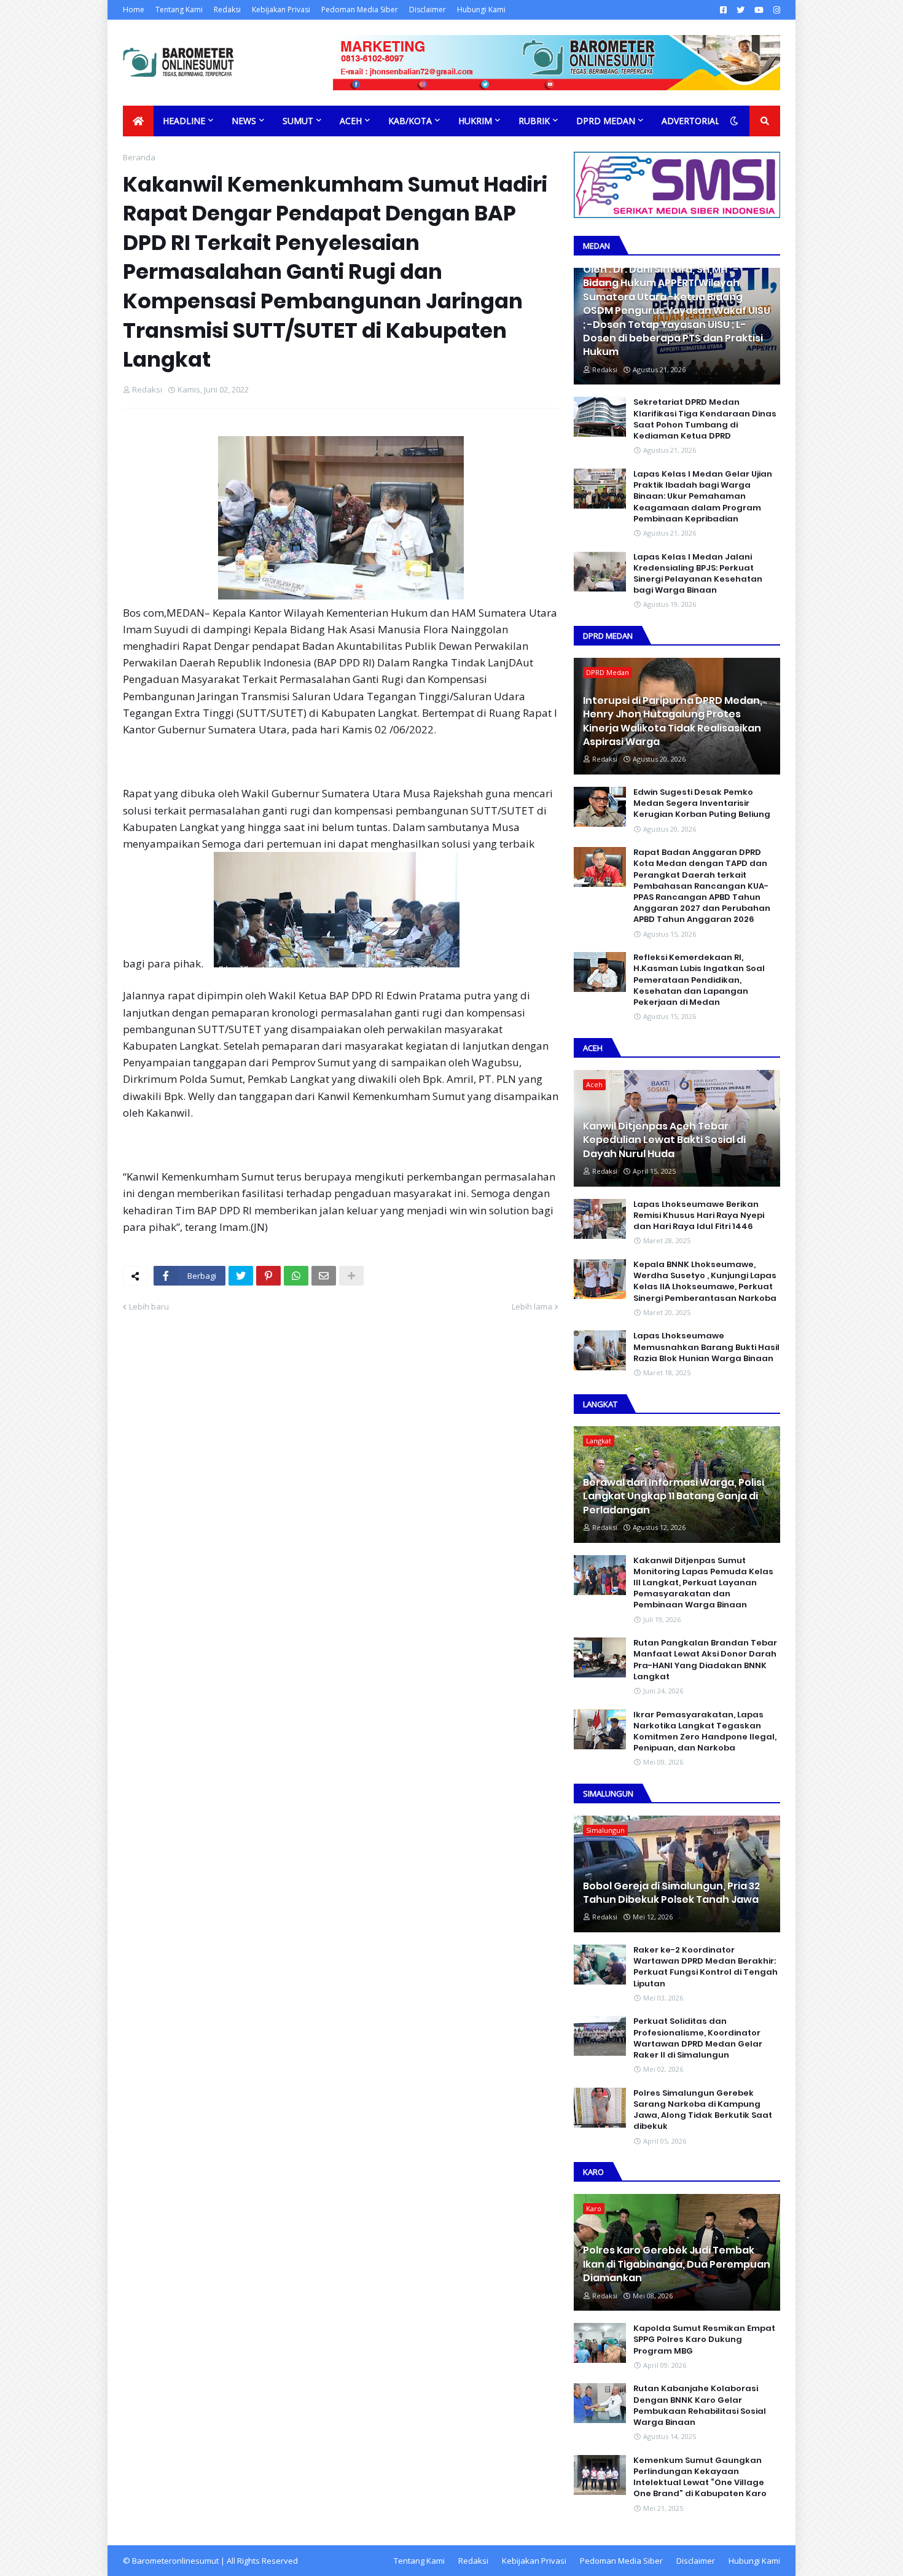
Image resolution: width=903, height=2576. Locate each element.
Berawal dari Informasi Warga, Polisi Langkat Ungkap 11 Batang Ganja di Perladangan (674, 1497)
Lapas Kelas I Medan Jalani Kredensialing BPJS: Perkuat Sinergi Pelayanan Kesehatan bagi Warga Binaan (698, 574)
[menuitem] (138, 121)
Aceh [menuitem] (351, 121)
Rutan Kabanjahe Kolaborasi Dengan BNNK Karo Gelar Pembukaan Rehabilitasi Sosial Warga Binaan (700, 2406)
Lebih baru (149, 1306)
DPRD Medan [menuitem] (606, 121)
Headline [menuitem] (184, 121)
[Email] (324, 1276)
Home (134, 10)
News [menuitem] (244, 121)
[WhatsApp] (296, 1276)
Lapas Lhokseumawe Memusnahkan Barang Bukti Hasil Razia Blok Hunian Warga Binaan (706, 1347)
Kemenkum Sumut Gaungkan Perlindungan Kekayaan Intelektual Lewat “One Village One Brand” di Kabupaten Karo (700, 2477)
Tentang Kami (179, 10)
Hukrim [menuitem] (475, 121)
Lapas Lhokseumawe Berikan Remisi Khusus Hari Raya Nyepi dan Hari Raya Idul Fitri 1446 (699, 1216)
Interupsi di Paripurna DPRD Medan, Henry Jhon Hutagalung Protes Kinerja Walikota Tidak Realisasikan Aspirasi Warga (673, 721)
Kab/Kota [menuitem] (410, 121)
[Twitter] (241, 1276)
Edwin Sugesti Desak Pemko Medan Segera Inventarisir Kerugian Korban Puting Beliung (702, 803)
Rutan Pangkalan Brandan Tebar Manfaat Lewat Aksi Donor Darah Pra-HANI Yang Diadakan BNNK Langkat (705, 1660)
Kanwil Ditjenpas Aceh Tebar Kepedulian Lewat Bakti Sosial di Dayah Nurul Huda (664, 1140)
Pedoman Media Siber (360, 10)
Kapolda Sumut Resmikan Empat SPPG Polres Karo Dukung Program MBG (704, 2340)
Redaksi (227, 10)
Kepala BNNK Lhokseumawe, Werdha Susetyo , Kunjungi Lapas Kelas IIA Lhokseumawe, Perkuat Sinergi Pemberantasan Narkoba (705, 1282)
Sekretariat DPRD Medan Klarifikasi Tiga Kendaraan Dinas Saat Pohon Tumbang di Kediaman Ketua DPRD (705, 419)
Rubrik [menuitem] (534, 121)
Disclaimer (428, 10)
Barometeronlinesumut (175, 2561)
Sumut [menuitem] (298, 121)
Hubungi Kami (481, 10)
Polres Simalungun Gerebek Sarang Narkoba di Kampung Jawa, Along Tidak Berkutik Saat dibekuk (703, 2110)
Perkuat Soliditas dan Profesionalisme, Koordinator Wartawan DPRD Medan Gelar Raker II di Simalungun (698, 2038)
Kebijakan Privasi (281, 10)
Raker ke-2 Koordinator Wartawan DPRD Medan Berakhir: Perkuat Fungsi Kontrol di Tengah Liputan (706, 1967)
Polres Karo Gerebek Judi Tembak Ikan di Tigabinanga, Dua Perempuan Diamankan (677, 2264)
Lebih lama (532, 1306)
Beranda (139, 157)
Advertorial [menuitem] (691, 121)
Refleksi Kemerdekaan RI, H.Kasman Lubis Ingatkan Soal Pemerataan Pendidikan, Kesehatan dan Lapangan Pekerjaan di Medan (699, 980)
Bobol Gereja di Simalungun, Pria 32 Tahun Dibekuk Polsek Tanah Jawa (671, 1893)
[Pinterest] (268, 1276)
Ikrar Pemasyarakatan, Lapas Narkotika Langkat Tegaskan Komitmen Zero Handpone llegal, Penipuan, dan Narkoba (705, 1732)
